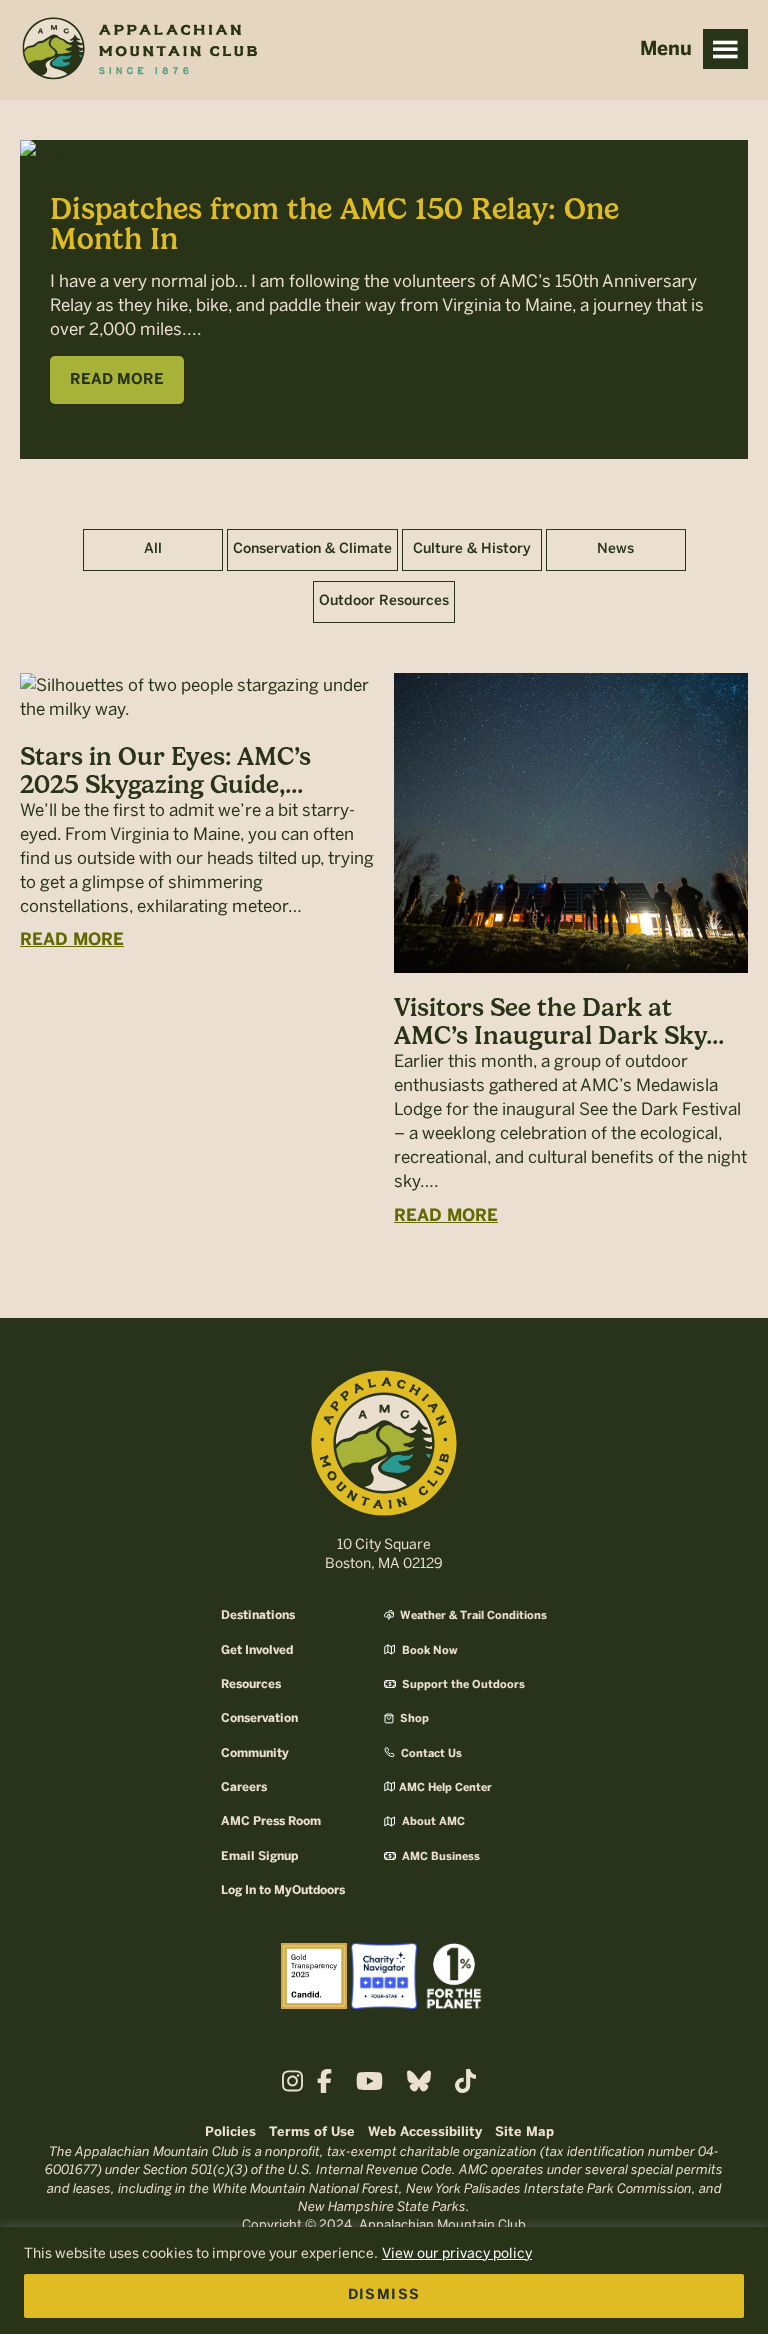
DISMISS (384, 2295)
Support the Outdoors (462, 1685)
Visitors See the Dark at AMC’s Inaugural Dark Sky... (559, 1021)
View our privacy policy (457, 2253)
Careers (244, 1787)
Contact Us (430, 1754)
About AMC (432, 1822)
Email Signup (259, 1856)
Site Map (524, 2132)
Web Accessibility (425, 2132)
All (153, 549)
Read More (72, 940)
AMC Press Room (271, 1821)
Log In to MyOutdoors (283, 1890)
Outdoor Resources (384, 601)
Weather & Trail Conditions (472, 1616)
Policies (230, 2132)
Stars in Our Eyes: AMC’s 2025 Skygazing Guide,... (165, 770)
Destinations (258, 1615)
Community (255, 1753)
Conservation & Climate (312, 549)
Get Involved (257, 1650)
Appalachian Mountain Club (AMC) (139, 51)
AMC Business (439, 1857)
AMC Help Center (445, 1788)
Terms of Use (312, 2132)
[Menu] (725, 49)
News (615, 549)
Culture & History (472, 549)
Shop (413, 1719)
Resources (251, 1684)
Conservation (259, 1718)
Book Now (428, 1651)
